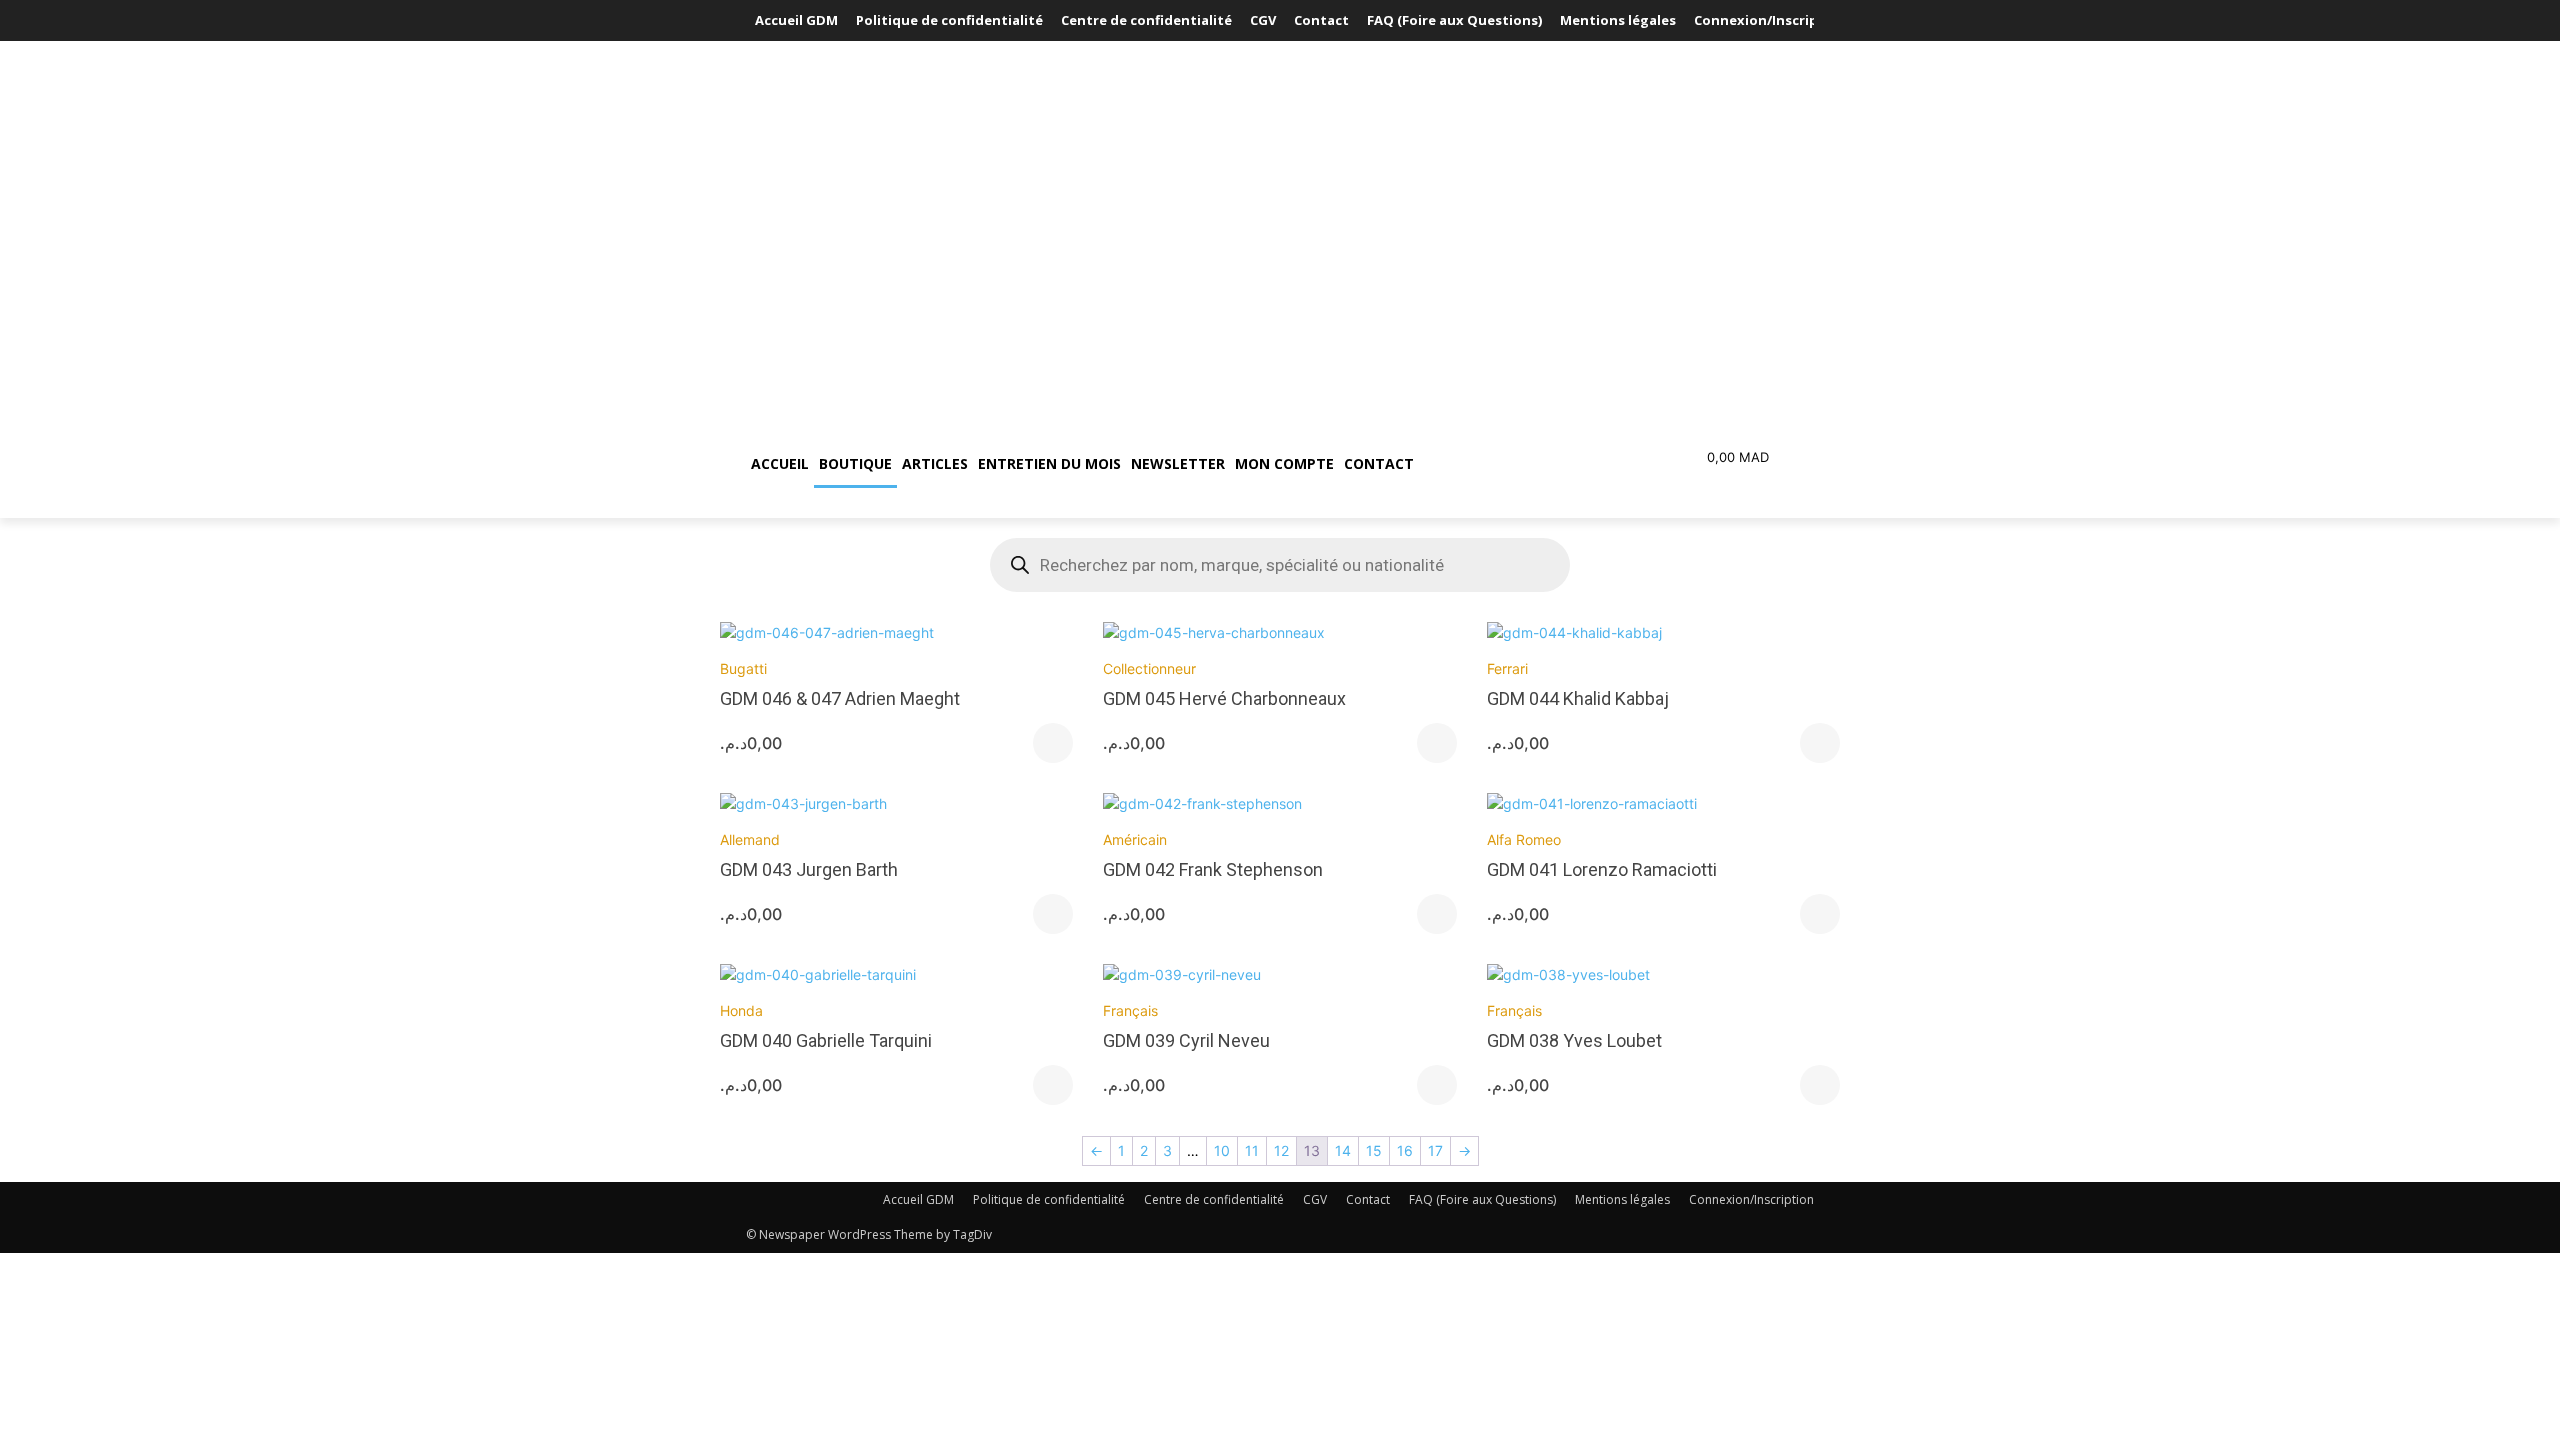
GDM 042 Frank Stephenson (1213, 869)
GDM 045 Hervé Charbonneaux (1224, 698)
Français (1130, 1010)
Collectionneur (1149, 668)
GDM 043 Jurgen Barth (809, 869)
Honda (741, 1010)
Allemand (750, 839)
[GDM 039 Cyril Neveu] (1279, 974)
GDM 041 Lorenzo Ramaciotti (1602, 869)
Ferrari (1507, 668)
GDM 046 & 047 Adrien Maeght (840, 698)
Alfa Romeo (1524, 839)
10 (1222, 1150)
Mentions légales (1622, 1199)
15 (1374, 1150)
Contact (1368, 1199)
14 (1343, 1150)
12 (1281, 1150)
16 (1405, 1150)
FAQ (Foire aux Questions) (1482, 1199)
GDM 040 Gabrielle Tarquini (826, 1040)
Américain (1135, 839)
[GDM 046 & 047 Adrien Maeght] (896, 632)
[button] (1514, 464)
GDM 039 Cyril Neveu (1186, 1040)
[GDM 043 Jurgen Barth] (896, 803)
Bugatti (743, 668)
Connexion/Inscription (1751, 1199)
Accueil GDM (918, 1199)
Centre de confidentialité (1214, 1199)
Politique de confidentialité (1049, 1199)
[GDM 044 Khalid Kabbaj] (1663, 632)
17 (1435, 1150)
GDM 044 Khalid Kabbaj (1578, 698)
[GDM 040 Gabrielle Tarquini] (896, 974)
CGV (1315, 1199)
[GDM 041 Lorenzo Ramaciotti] (1663, 803)
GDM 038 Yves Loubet (1574, 1040)
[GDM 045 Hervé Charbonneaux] (1279, 632)
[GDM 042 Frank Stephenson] (1279, 803)
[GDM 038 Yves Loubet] (1663, 974)
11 (1252, 1150)
